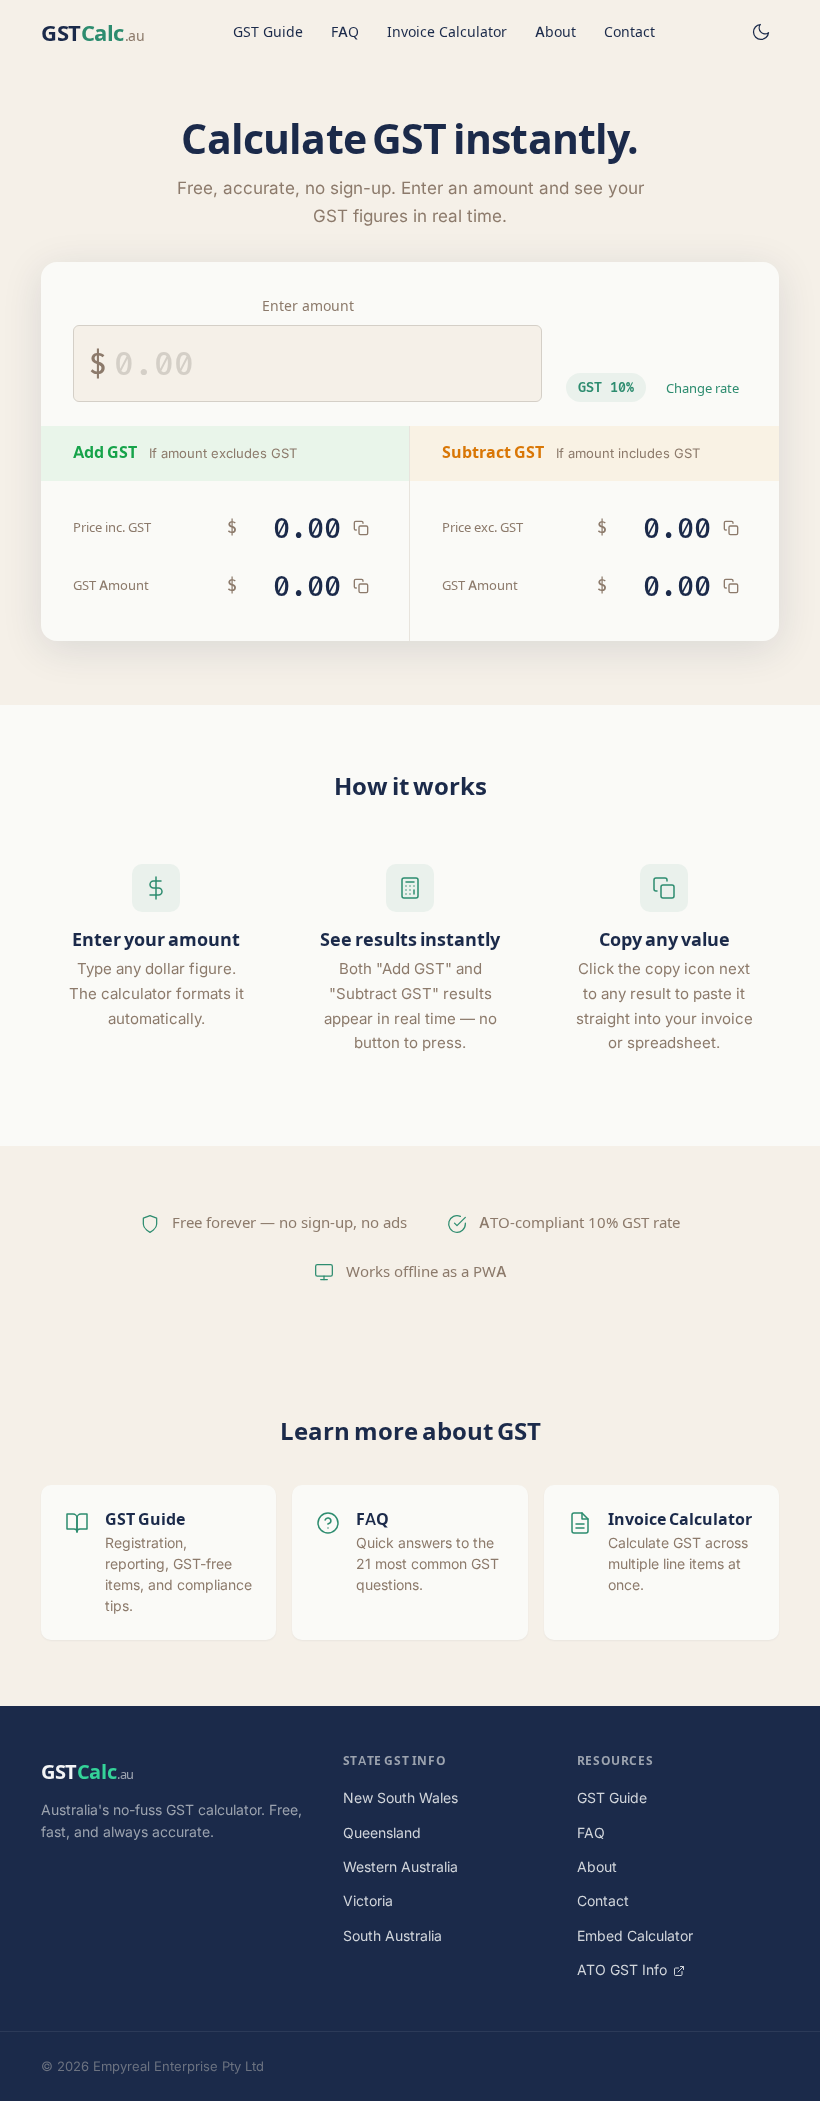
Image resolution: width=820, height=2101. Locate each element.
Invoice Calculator (447, 31)
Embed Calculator (635, 1935)
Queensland (382, 1832)
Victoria (368, 1900)
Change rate (702, 388)
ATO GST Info (624, 1969)
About (555, 31)
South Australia (392, 1935)
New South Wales (400, 1797)
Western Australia (400, 1866)
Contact (629, 31)
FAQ (345, 31)
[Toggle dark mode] (761, 32)
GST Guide (268, 31)
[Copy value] (361, 528)
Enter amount (308, 305)
